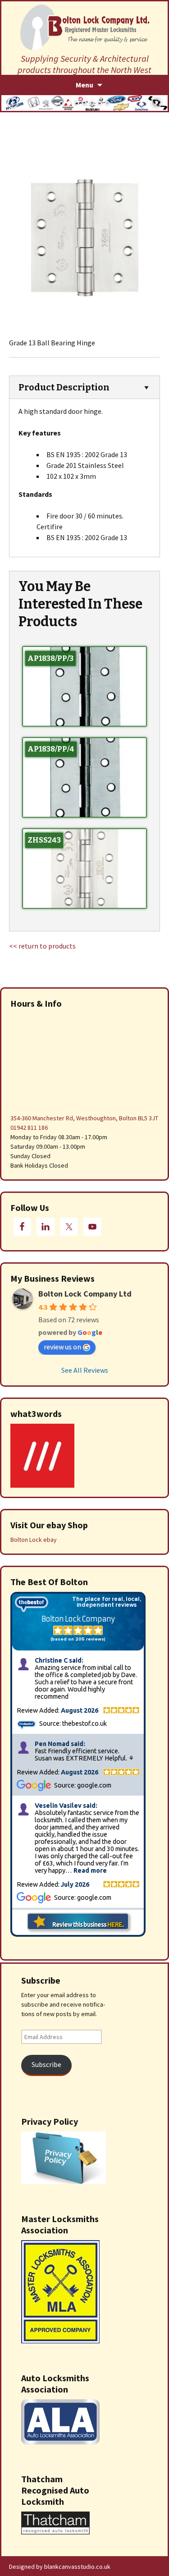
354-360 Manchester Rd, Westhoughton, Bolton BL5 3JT (84, 1118)
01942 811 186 (29, 1128)
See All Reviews (85, 1370)
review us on (62, 1347)
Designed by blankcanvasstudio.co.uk (60, 2567)
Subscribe (46, 2065)
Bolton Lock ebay (34, 1540)
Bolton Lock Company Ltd (85, 1294)
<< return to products (42, 946)
